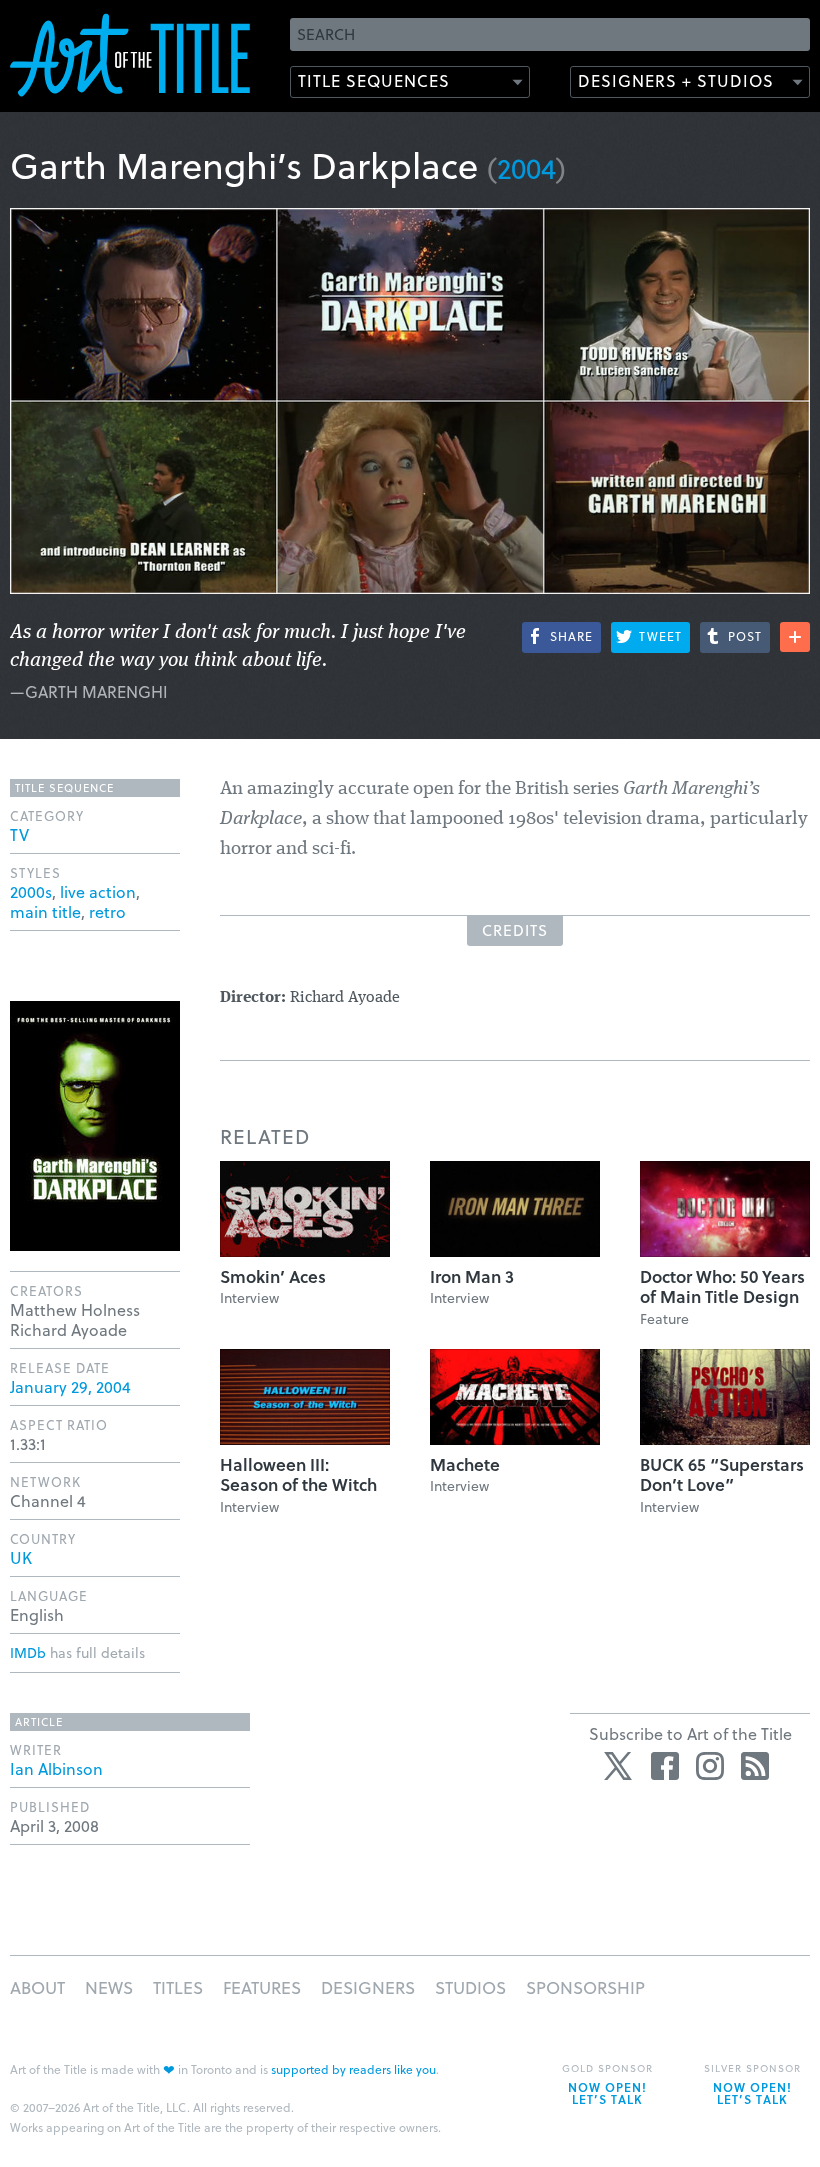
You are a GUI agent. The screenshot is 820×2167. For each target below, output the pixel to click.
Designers (368, 1987)
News (109, 1987)
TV (19, 834)
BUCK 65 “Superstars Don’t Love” (722, 1474)
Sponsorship (585, 1987)
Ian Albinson (56, 1768)
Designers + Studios (676, 80)
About (37, 1987)
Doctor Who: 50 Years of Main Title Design (722, 1286)
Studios (470, 1987)
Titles (178, 1987)
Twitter (620, 1766)
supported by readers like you (353, 2069)
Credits (515, 930)
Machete (465, 1464)
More (795, 637)
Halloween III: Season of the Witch (298, 1474)
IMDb (28, 1652)
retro (107, 911)
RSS (755, 1766)
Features (262, 1987)
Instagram (710, 1766)
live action (98, 891)
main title (45, 911)
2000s (31, 891)
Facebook (665, 1766)
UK (21, 1557)
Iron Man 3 (472, 1276)
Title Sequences (374, 80)
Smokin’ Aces (273, 1276)
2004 (526, 167)
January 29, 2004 (70, 1386)
